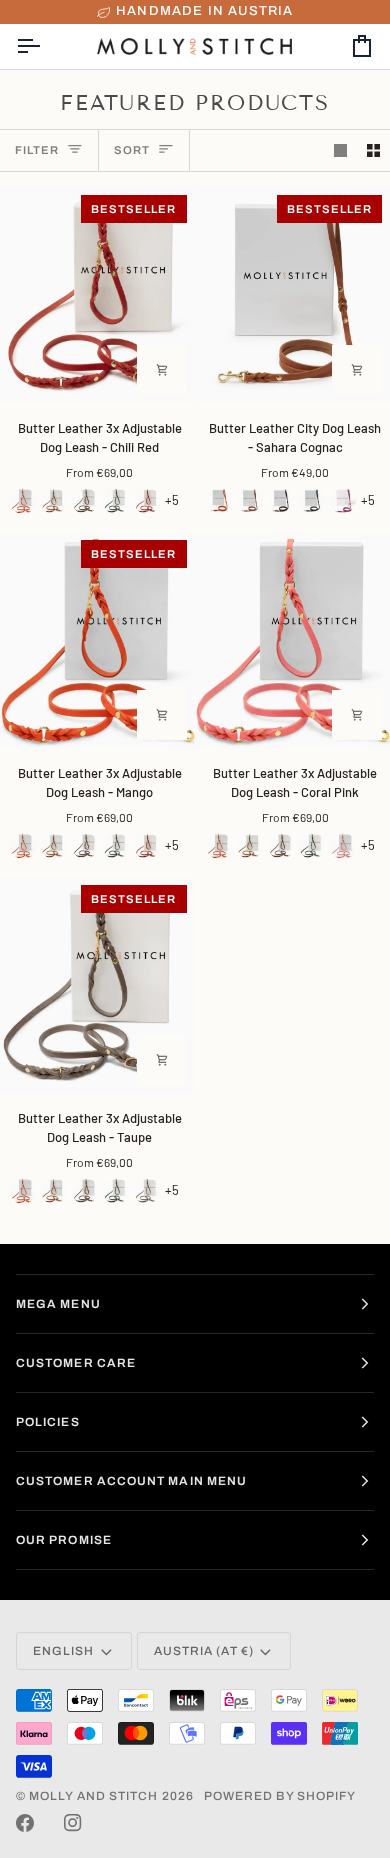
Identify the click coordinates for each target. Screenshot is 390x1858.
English (64, 1651)
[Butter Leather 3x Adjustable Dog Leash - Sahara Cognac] (54, 501)
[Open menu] (46, 46)
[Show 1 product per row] (340, 150)
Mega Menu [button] (58, 1304)
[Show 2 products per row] (373, 150)
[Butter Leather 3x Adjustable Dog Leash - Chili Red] (147, 501)
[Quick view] (162, 370)
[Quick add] (162, 715)
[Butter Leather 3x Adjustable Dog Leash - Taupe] (147, 1191)
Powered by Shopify (280, 1796)
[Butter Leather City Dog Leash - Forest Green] (312, 501)
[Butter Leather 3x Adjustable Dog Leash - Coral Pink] (343, 846)
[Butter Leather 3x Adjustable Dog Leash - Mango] (23, 501)
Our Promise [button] (64, 1540)
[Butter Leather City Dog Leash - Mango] (219, 501)
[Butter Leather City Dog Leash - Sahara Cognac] (250, 501)
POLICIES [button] (48, 1422)
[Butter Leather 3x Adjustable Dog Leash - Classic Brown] (85, 501)
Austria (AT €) (204, 1651)
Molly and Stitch (93, 1796)
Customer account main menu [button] (131, 1481)
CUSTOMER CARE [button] (76, 1363)
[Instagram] (73, 1823)
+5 (172, 500)
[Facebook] (25, 1823)
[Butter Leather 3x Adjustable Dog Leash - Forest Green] (116, 501)
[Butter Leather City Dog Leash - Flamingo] (343, 501)
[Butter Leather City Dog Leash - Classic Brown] (281, 501)
